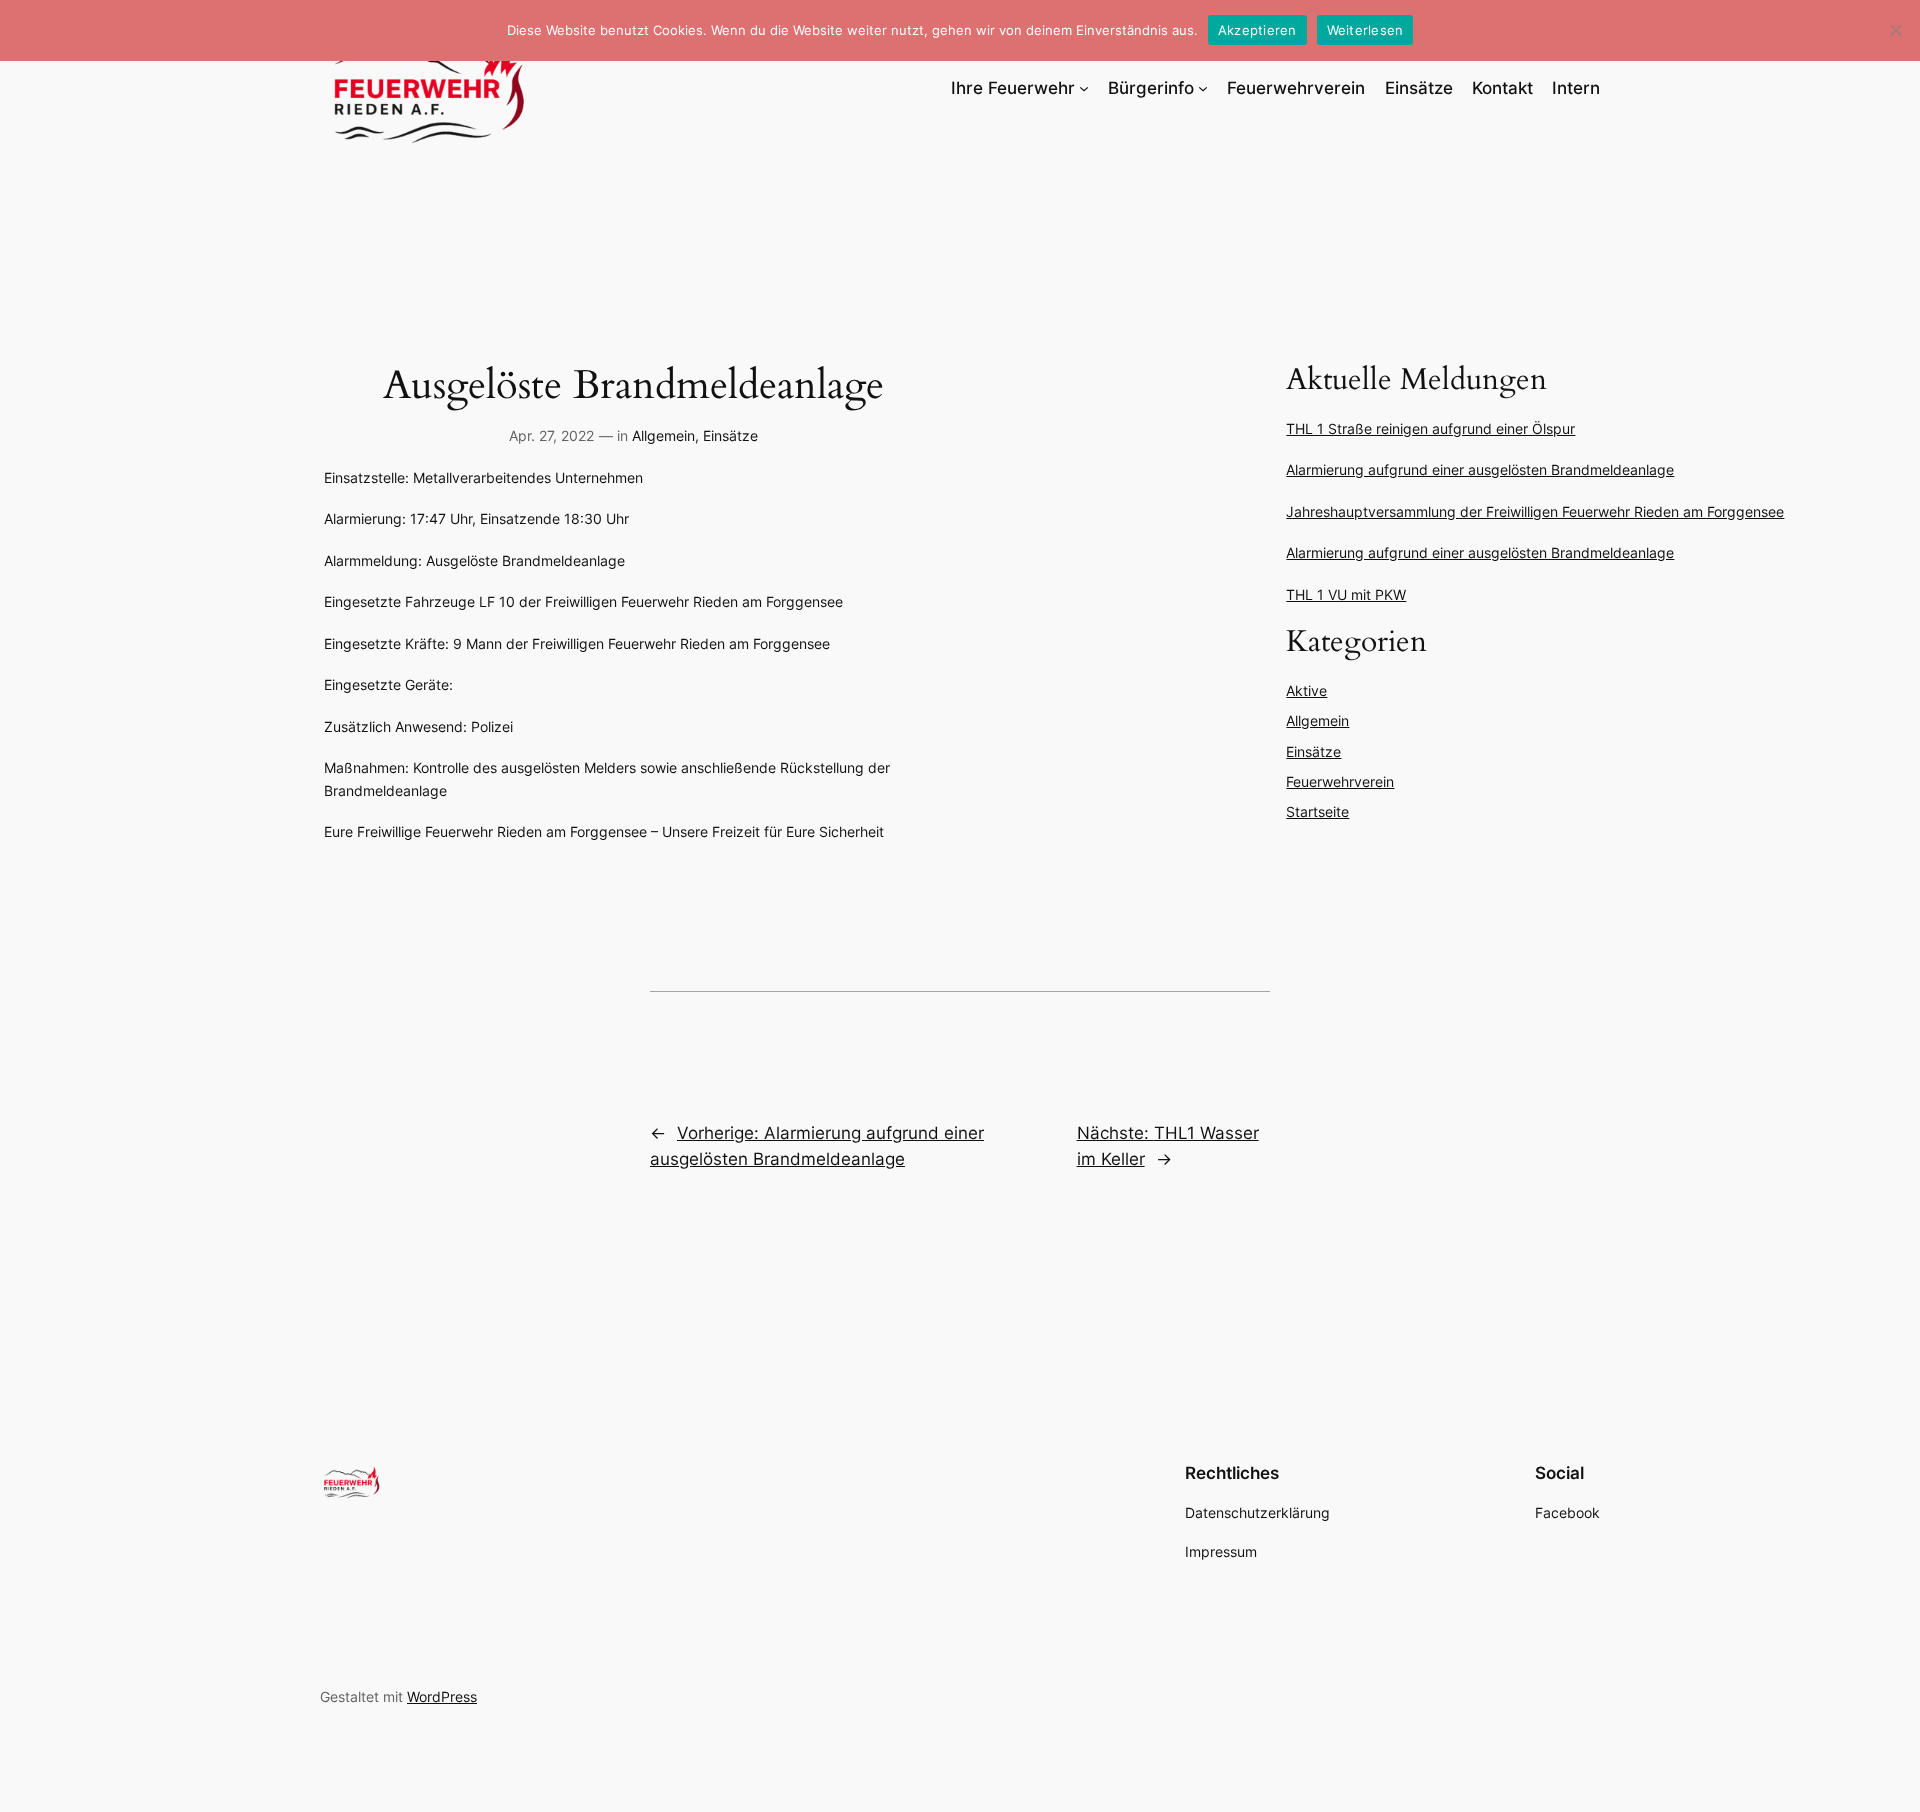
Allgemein (663, 435)
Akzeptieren (1257, 30)
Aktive (1306, 690)
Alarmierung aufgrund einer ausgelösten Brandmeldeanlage (1480, 469)
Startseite (1317, 811)
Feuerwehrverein (1340, 781)
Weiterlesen (1365, 30)
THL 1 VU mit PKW (1346, 594)
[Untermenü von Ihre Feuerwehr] (1084, 88)
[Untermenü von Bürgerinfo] (1203, 88)
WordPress (442, 1696)
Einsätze (730, 435)
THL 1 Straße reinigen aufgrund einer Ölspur (1430, 428)
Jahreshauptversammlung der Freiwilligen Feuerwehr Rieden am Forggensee (1535, 511)
